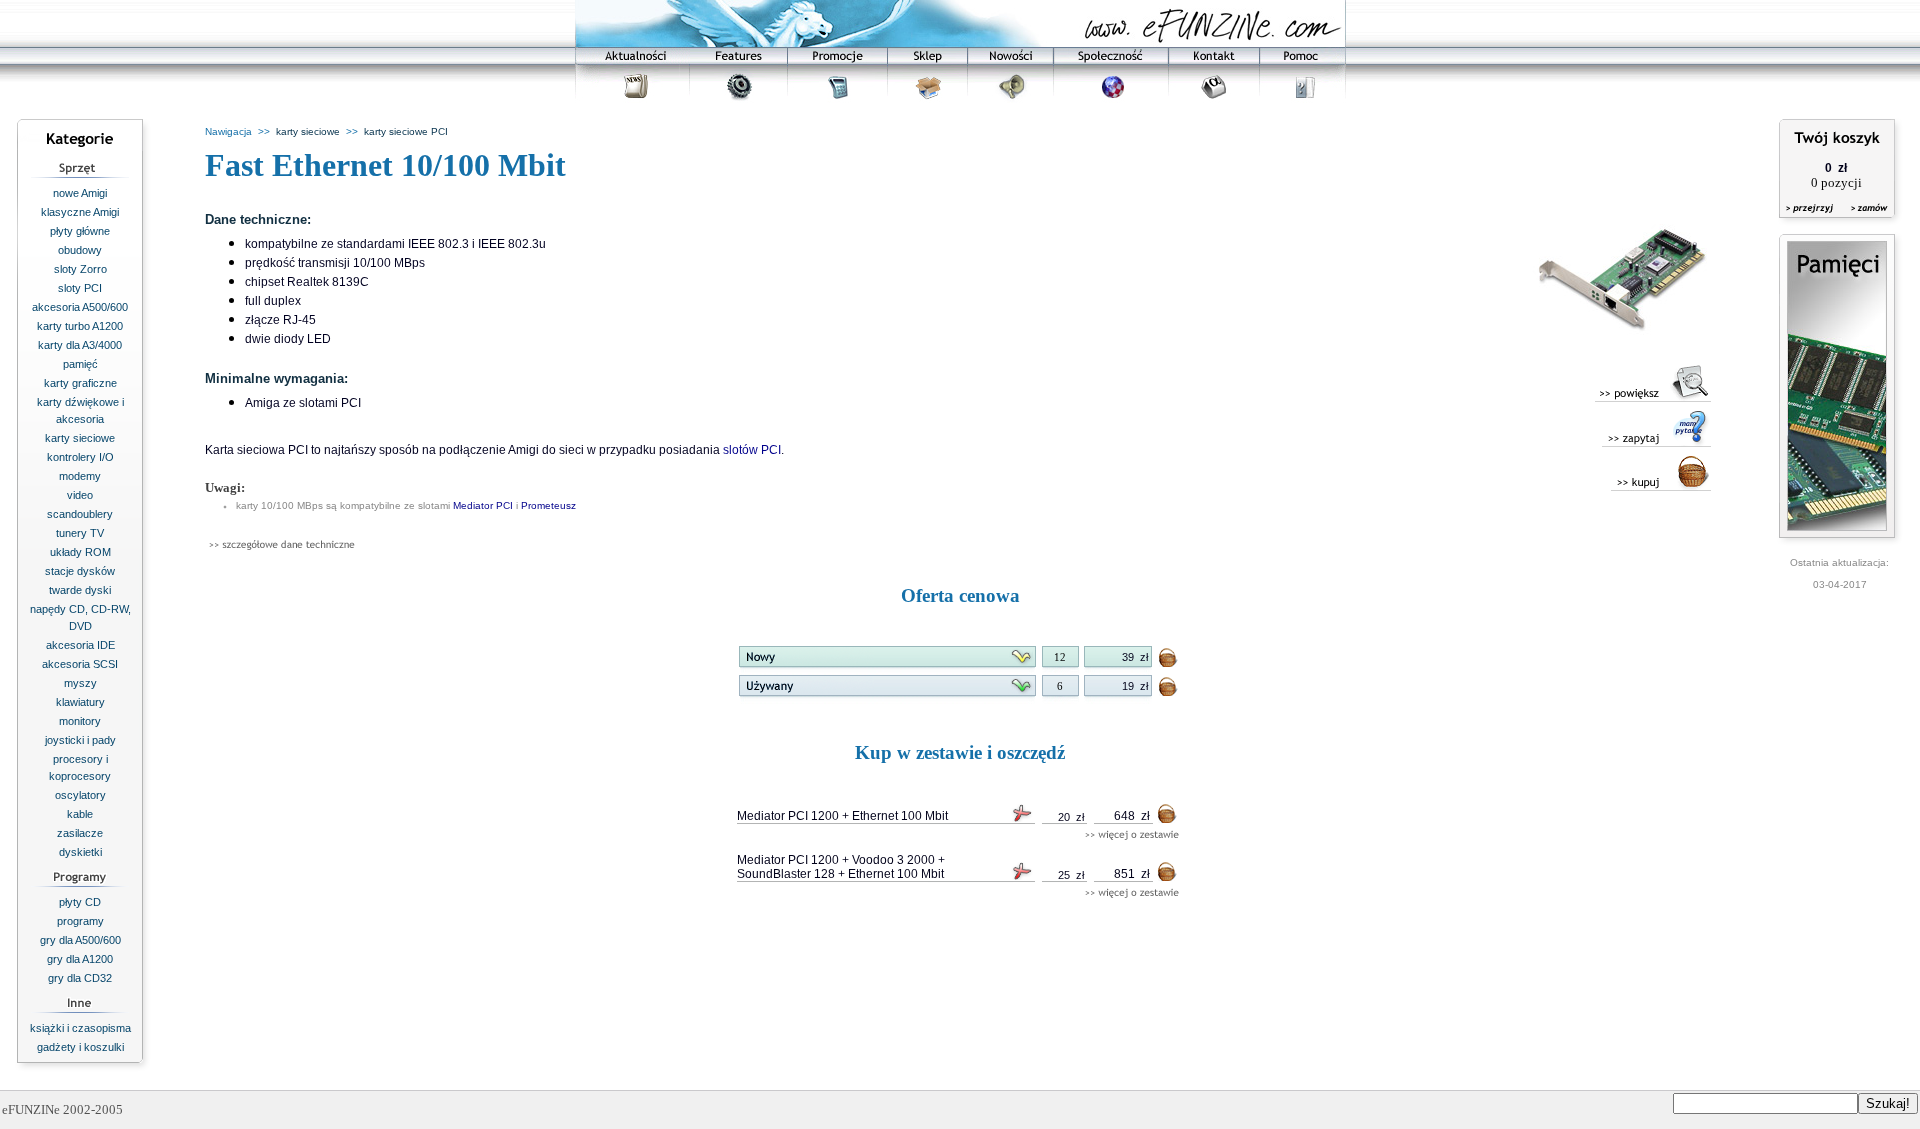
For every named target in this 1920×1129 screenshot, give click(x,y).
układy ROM (80, 552)
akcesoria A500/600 (80, 307)
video (80, 495)
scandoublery (80, 514)
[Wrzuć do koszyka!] (1169, 661)
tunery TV (80, 533)
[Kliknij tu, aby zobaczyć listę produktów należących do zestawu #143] (1132, 835)
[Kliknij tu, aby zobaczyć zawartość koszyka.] (1811, 220)
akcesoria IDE (80, 645)
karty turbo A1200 (80, 326)
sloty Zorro (80, 269)
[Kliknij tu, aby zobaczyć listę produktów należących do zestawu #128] (1132, 893)
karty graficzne (80, 383)
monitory (80, 721)
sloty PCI (80, 288)
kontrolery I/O (80, 457)
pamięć (80, 364)
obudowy (80, 250)
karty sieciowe (80, 438)
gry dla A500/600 (80, 940)
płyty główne (80, 231)
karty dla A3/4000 (80, 345)
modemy (80, 476)
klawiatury (80, 702)
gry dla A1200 (80, 959)
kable (80, 814)
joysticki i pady (80, 740)
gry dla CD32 (80, 978)
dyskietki (80, 852)
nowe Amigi (80, 193)
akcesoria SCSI (80, 664)
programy (80, 921)
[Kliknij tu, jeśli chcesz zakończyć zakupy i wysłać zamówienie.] (1864, 220)
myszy (80, 683)
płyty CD (80, 902)
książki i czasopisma (80, 1028)
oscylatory (80, 795)
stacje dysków (80, 571)
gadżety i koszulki (80, 1047)
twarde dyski (80, 590)
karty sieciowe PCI (406, 131)
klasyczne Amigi (80, 212)
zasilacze (80, 833)
